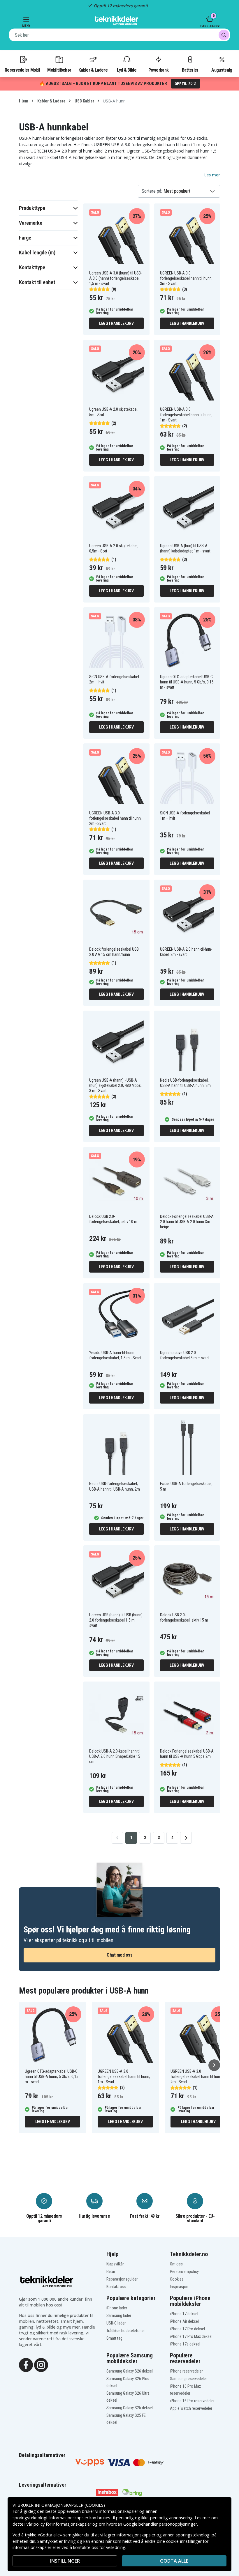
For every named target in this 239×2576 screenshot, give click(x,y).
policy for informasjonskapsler (62, 2524)
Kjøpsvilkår (115, 2264)
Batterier (190, 70)
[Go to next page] (186, 1838)
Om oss (176, 2264)
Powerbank (159, 70)
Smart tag (114, 2338)
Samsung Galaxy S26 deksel (130, 2371)
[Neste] (214, 2065)
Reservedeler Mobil (22, 70)
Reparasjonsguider (122, 2279)
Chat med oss (119, 1955)
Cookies (177, 2279)
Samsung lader (119, 2315)
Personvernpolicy (184, 2272)
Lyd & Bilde (126, 70)
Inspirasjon (179, 2287)
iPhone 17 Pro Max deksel (191, 2336)
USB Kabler (84, 101)
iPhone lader (117, 2308)
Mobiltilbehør (59, 70)
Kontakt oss (116, 2287)
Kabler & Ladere (93, 70)
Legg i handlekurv (116, 323)
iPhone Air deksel (184, 2321)
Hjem (24, 101)
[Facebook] (26, 2364)
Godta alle (174, 2561)
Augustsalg (222, 70)
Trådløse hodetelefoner (126, 2331)
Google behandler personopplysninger (160, 2524)
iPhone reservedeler (186, 2371)
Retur (111, 2272)
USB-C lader (116, 2323)
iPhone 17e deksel (185, 2344)
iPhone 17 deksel (184, 2314)
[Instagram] (41, 2364)
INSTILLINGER (65, 2561)
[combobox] (119, 35)
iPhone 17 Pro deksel (187, 2329)
